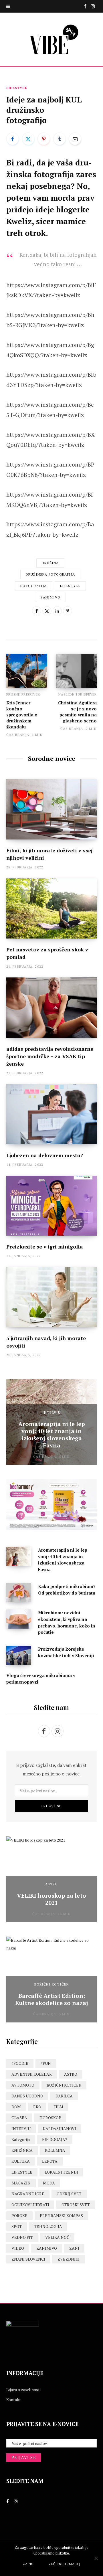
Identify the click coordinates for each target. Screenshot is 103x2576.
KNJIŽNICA (22, 2150)
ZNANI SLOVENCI (28, 2259)
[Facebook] (13, 139)
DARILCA (64, 2096)
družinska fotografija (50, 574)
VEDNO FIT (22, 2237)
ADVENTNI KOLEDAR (32, 2074)
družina (50, 563)
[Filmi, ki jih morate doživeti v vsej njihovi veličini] (51, 809)
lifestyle (70, 586)
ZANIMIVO (47, 2248)
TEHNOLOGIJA (48, 2226)
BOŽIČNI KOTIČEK (52, 1984)
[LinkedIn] (57, 611)
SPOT (17, 2226)
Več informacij (64, 2564)
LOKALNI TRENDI (61, 2172)
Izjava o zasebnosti (23, 2390)
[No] (96, 2558)
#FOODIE (20, 2063)
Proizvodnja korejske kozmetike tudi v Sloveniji (66, 1652)
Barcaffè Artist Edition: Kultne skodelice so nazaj (52, 1999)
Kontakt (14, 2400)
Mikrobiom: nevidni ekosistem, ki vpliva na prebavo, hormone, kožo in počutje (67, 1622)
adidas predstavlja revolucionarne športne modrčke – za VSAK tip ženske (50, 1056)
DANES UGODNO (27, 2096)
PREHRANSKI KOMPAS (61, 2216)
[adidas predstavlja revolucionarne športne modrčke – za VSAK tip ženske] (51, 1008)
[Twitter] (28, 139)
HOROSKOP (50, 2118)
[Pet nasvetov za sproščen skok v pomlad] (51, 909)
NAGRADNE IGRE (28, 2194)
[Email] (75, 139)
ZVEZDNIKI (69, 2259)
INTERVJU (51, 1412)
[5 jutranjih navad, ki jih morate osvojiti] (51, 1297)
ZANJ (74, 2248)
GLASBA (19, 2118)
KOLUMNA (55, 2150)
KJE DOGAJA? (55, 2139)
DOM (16, 2107)
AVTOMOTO (23, 2085)
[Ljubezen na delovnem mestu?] (51, 1114)
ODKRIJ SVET (69, 2194)
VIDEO (18, 2248)
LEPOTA (50, 2161)
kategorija (21, 2139)
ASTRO (52, 1884)
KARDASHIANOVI (60, 2128)
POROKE (19, 2216)
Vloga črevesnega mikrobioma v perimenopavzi (41, 1679)
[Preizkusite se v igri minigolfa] (51, 1206)
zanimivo (50, 597)
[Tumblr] (60, 139)
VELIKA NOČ (57, 2237)
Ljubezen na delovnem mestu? (45, 1155)
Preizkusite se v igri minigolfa (45, 1246)
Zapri (28, 2564)
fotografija (33, 586)
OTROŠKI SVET (76, 2205)
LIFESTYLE (17, 88)
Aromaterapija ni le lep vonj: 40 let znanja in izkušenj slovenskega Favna (52, 1435)
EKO (37, 2107)
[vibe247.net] (51, 39)
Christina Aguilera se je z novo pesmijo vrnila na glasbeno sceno (77, 712)
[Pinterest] (44, 139)
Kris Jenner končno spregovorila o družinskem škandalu (22, 715)
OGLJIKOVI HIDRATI (30, 2205)
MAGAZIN (21, 2183)
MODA (49, 2183)
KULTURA (21, 2161)
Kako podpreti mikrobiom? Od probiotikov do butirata (67, 1590)
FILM (58, 2107)
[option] (51, 1422)
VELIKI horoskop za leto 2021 (51, 1899)
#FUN (46, 2063)
